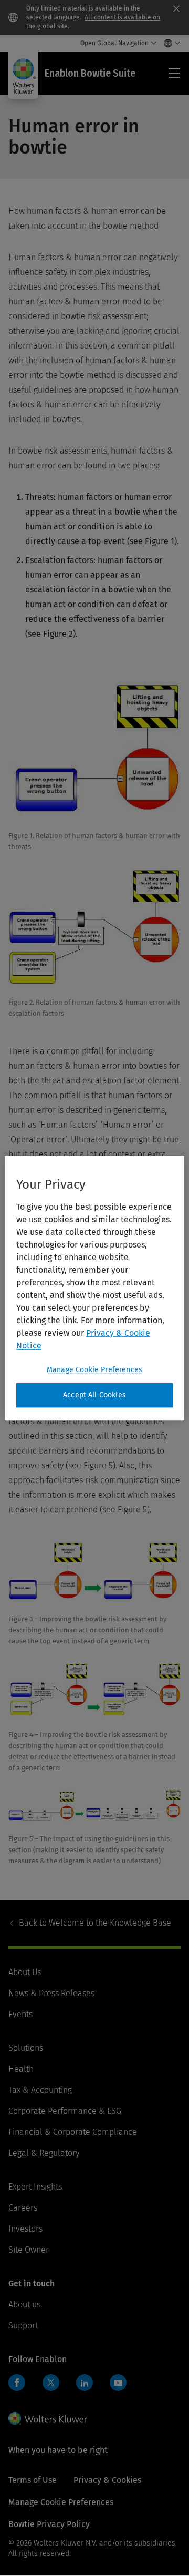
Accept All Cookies (94, 1395)
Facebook (17, 2383)
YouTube (118, 2383)
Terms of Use (33, 2480)
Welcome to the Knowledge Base (95, 1923)
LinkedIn (85, 2383)
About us (24, 2304)
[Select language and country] (169, 43)
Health (21, 2069)
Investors (25, 2229)
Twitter (51, 2383)
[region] (94, 1288)
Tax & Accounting (40, 2090)
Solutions (26, 2048)
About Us (25, 1972)
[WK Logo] (48, 2418)
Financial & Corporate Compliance (73, 2132)
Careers (23, 2208)
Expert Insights (35, 2187)
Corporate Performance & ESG (65, 2111)
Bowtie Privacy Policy (49, 2524)
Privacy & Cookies (107, 2480)
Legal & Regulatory (44, 2153)
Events (20, 2014)
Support (23, 2325)
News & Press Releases (51, 1993)
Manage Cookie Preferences (94, 1370)
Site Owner (29, 2250)
